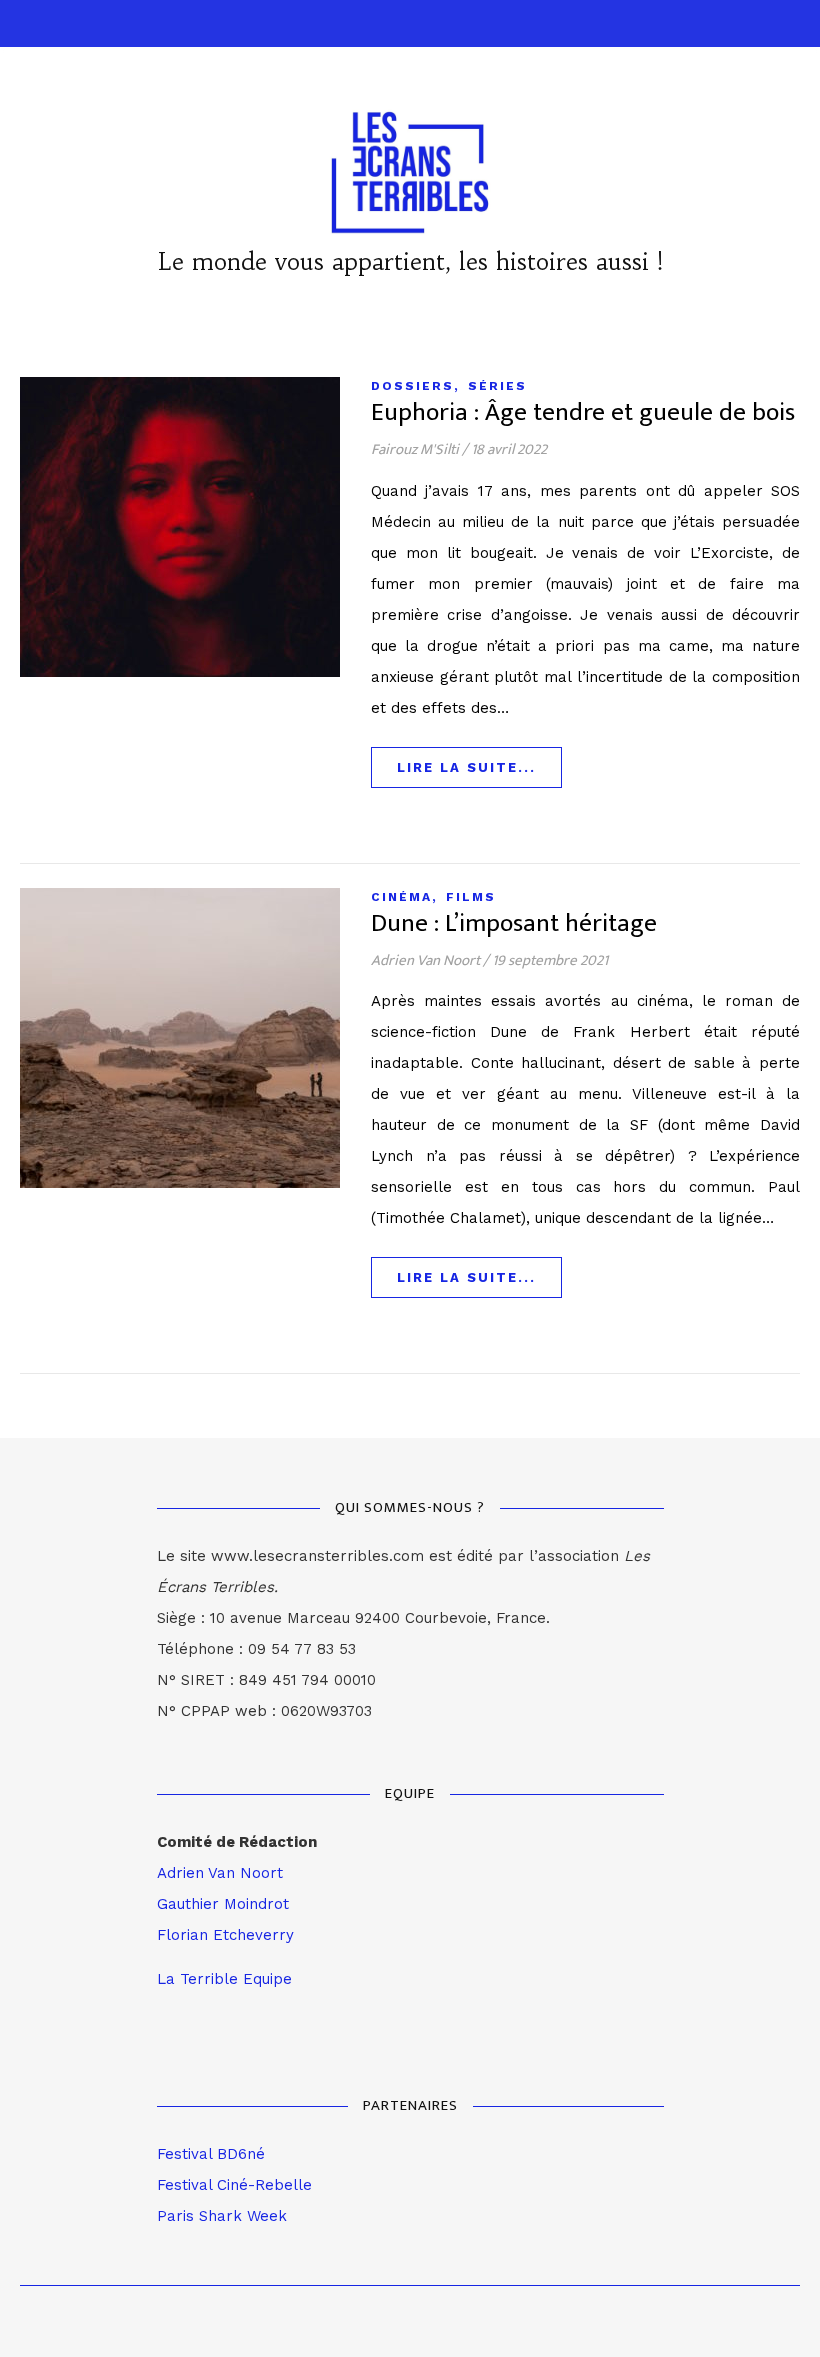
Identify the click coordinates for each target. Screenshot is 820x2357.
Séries (497, 386)
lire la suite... (466, 767)
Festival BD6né (211, 2154)
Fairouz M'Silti (415, 449)
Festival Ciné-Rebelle (234, 2185)
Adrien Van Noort (425, 960)
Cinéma (401, 897)
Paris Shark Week (222, 2216)
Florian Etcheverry (225, 1935)
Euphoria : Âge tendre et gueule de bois (583, 412)
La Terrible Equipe (224, 1979)
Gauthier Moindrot (223, 1904)
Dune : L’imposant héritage (514, 923)
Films (471, 897)
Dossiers (412, 386)
